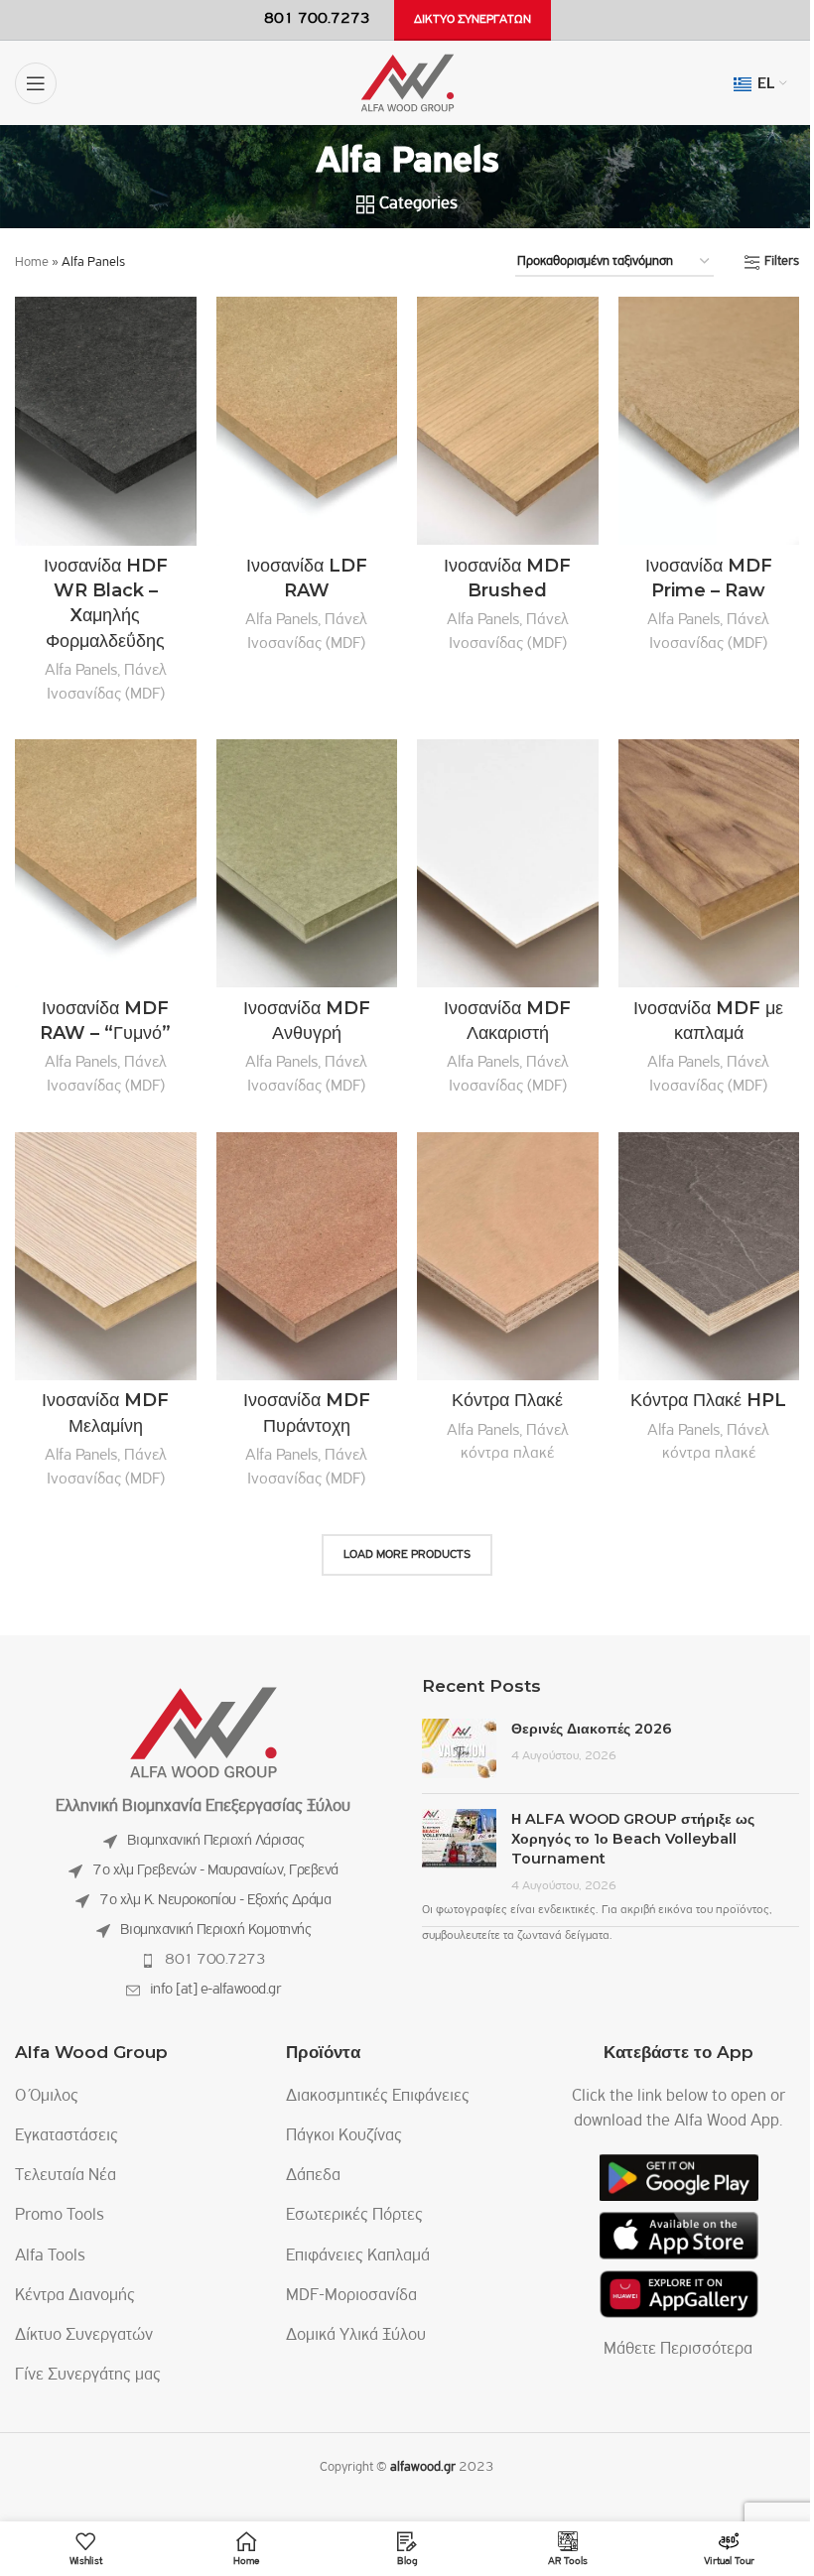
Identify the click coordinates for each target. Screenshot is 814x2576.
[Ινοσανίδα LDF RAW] (307, 421)
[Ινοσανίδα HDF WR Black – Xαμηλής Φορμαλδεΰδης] (106, 421)
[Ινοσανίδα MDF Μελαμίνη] (106, 1256)
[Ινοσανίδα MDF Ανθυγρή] (307, 863)
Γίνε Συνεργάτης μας (88, 2376)
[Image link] (203, 1733)
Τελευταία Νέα (66, 2176)
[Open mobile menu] (36, 83)
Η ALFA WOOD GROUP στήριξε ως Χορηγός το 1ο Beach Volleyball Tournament (633, 1839)
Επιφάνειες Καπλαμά (358, 2256)
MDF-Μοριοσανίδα (351, 2296)
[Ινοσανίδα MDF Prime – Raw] (709, 421)
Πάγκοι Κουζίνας (344, 2136)
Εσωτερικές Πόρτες (354, 2216)
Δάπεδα (313, 2176)
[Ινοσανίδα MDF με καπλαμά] (709, 863)
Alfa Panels (81, 670)
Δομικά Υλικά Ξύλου (356, 2336)
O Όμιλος (47, 2097)
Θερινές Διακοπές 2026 (592, 1729)
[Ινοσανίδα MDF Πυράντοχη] (307, 1256)
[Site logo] (407, 83)
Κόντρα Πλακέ (507, 1400)
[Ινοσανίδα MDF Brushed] (508, 421)
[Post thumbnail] (459, 1748)
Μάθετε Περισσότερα (678, 2350)
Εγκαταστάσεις (67, 2136)
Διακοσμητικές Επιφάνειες (378, 2097)
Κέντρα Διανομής (75, 2296)
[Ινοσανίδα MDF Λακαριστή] (508, 863)
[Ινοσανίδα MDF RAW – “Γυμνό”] (106, 863)
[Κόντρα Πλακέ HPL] (709, 1256)
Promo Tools (60, 2216)
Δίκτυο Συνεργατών (84, 2336)
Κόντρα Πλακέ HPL (708, 1400)
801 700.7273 (215, 1960)
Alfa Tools (50, 2256)
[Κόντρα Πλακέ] (508, 1256)
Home (32, 262)
